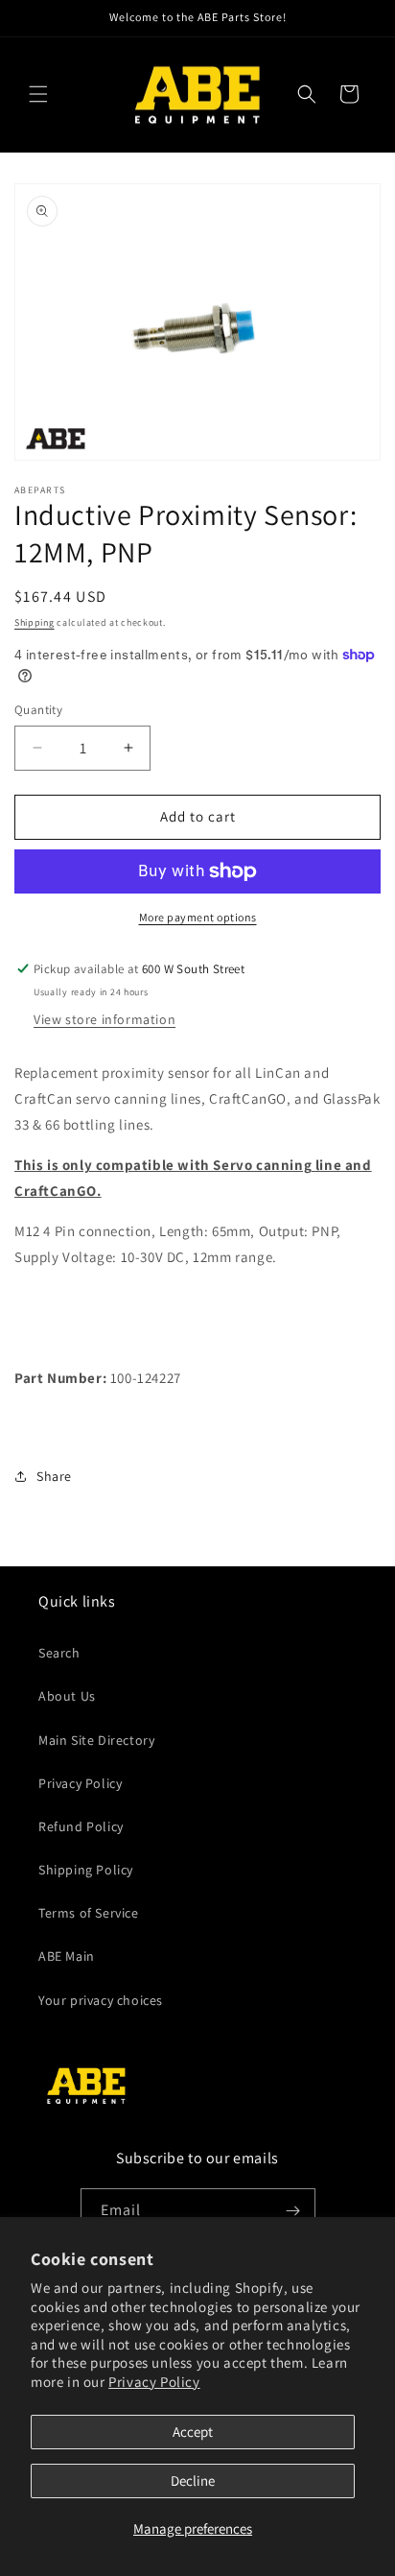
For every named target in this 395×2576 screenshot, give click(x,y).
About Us (67, 1696)
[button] (38, 94)
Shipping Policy (86, 1870)
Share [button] (54, 1476)
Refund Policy (81, 1826)
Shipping (35, 622)
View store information (105, 1019)
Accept (193, 2432)
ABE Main (67, 1956)
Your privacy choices (101, 2000)
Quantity (38, 710)
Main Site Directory (96, 1740)
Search (59, 1653)
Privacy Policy (154, 2382)
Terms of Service (89, 1913)
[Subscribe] (293, 2211)
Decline (193, 2481)
